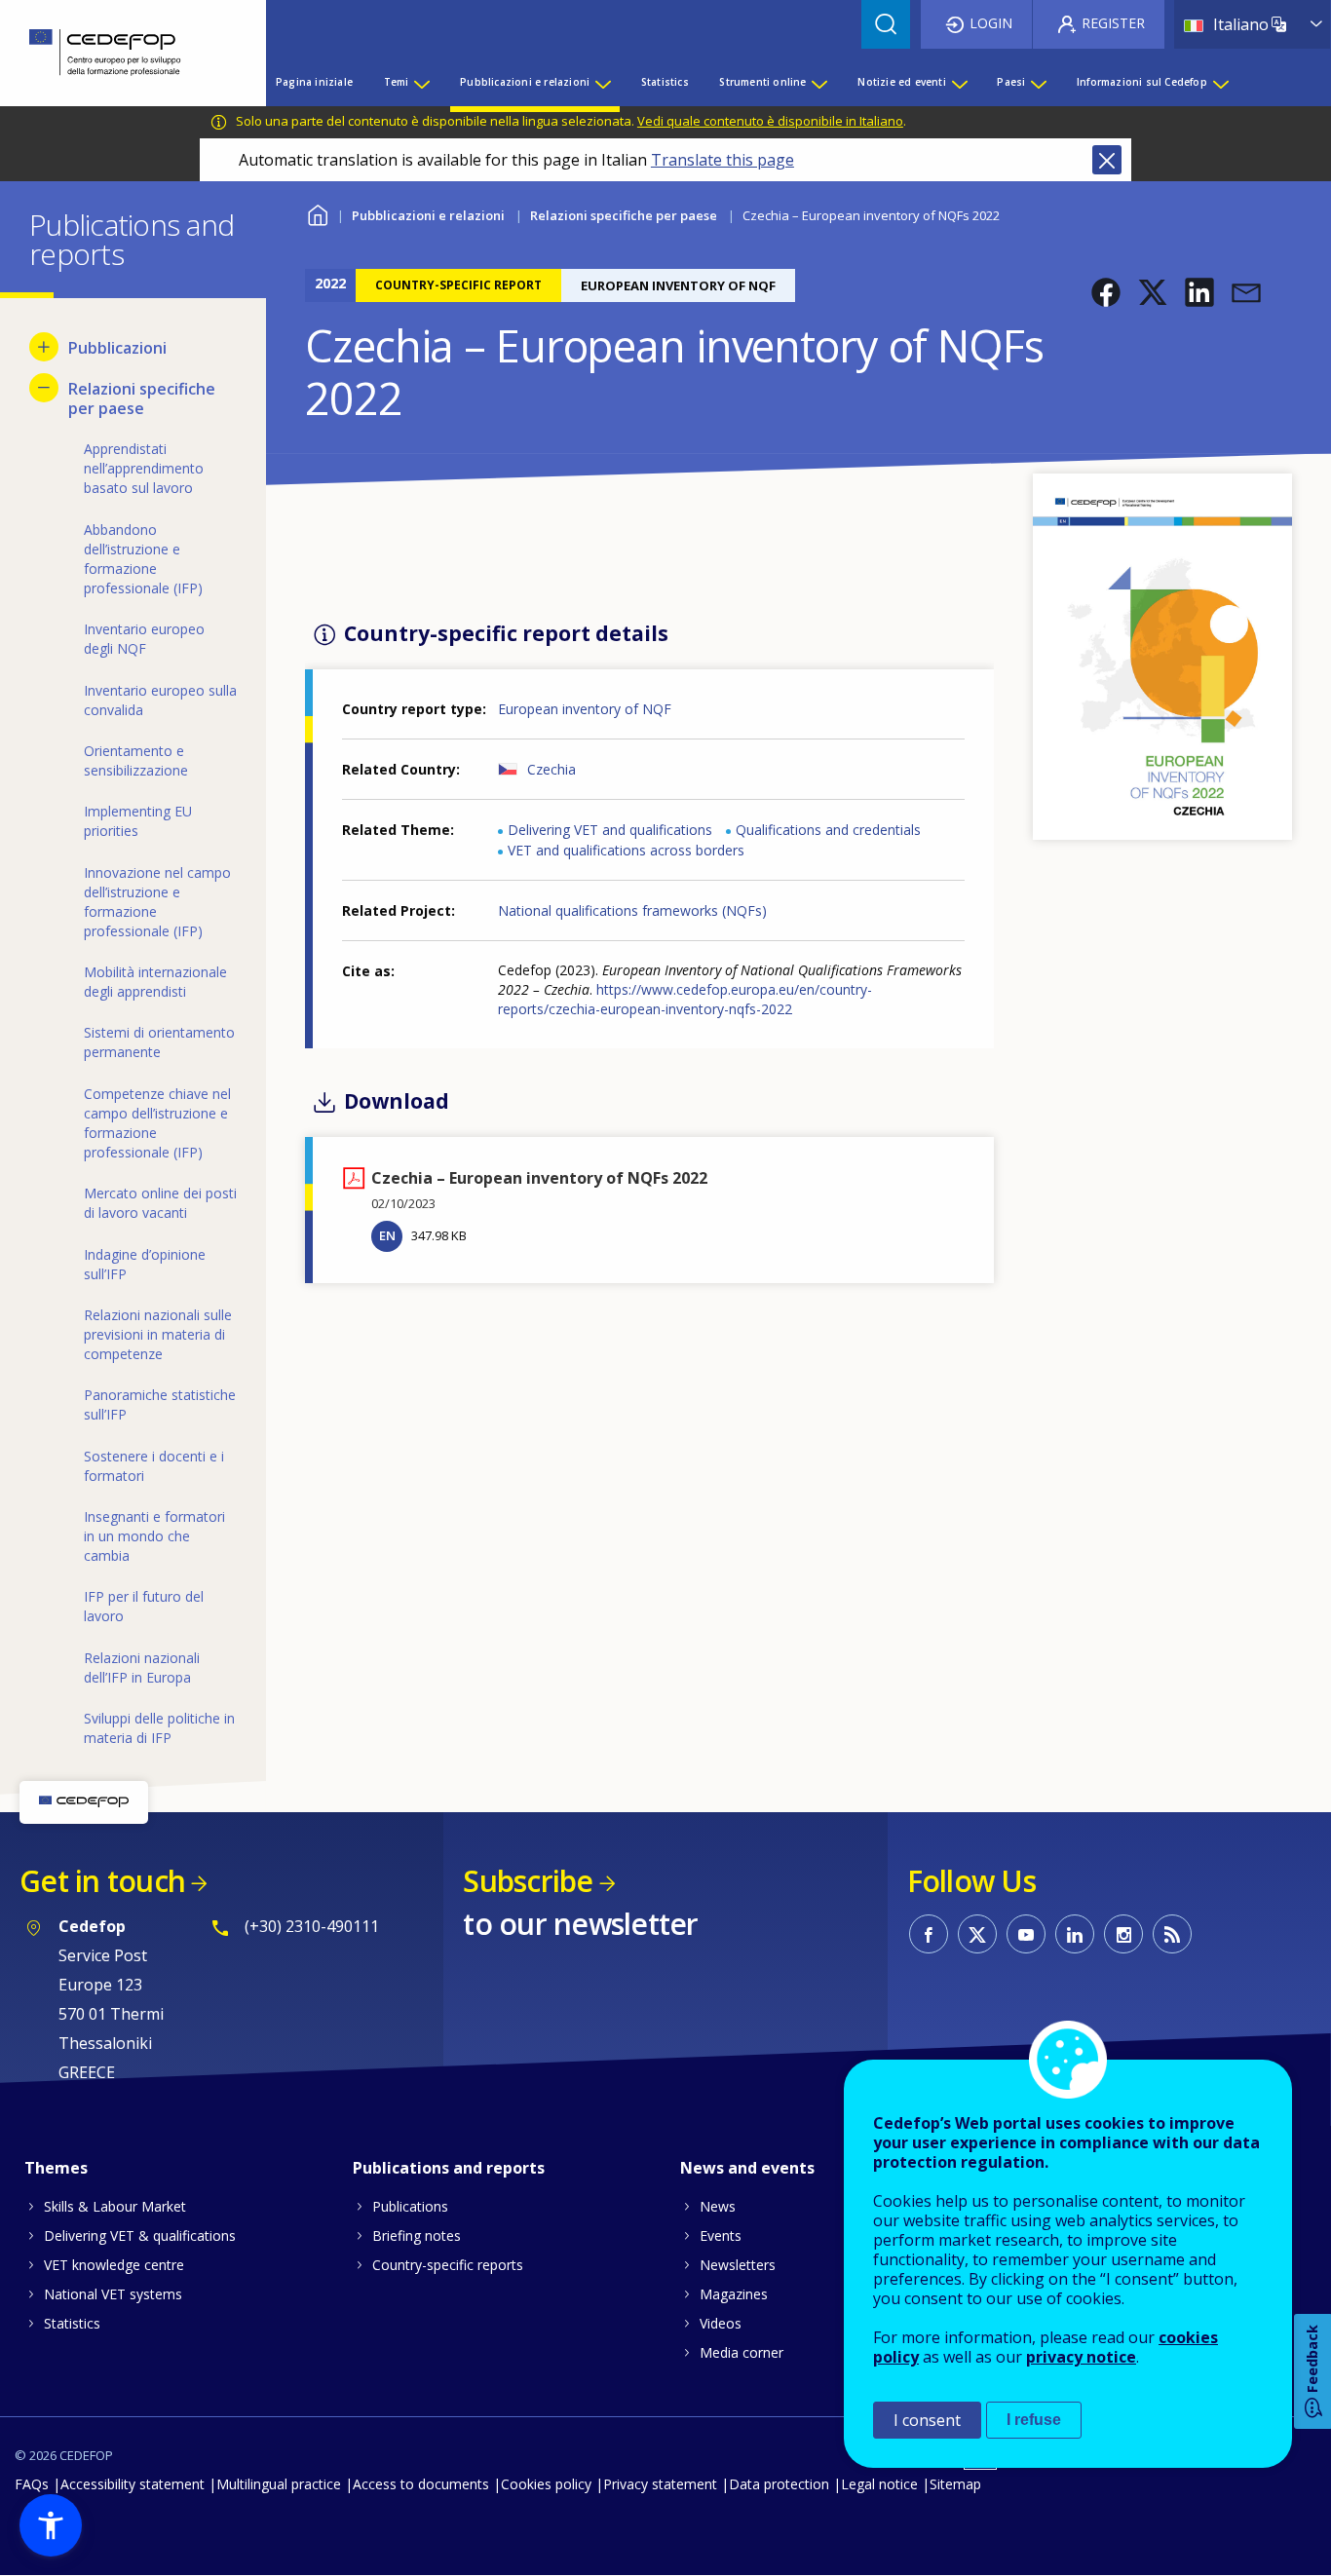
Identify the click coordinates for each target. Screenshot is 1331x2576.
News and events (747, 2168)
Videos (721, 2323)
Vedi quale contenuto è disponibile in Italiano (770, 121)
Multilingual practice (279, 2484)
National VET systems (113, 2294)
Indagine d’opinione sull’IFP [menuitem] (145, 1264)
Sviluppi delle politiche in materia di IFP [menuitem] (159, 1728)
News (718, 2206)
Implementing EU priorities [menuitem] (138, 821)
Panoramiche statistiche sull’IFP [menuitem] (160, 1404)
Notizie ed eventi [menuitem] (901, 82)
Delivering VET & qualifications (140, 2235)
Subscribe (528, 1881)
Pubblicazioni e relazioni (428, 215)
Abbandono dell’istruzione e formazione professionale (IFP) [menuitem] (143, 559)
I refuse (1034, 2420)
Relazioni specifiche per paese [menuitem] (142, 398)
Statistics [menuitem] (665, 82)
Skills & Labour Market (115, 2206)
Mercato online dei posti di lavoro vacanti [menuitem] (160, 1203)
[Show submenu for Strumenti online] (818, 82)
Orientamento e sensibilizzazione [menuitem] (136, 760)
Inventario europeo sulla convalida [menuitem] (160, 700)
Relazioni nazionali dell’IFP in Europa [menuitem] (142, 1667)
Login (991, 23)
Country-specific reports (448, 2265)
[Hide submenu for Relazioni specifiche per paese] (44, 388)
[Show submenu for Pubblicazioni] (44, 347)
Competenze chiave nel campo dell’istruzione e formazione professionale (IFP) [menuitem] (157, 1123)
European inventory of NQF (585, 709)
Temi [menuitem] (397, 82)
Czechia (551, 769)
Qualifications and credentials (828, 830)
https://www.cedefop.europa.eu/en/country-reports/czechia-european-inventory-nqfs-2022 (685, 999)
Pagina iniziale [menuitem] (314, 82)
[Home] (118, 53)
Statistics (72, 2323)
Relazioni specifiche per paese (624, 215)
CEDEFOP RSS (1172, 1934)
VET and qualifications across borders (626, 850)
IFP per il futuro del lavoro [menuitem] (144, 1606)
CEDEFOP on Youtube (1026, 1934)
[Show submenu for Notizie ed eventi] (959, 82)
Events (721, 2235)
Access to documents (421, 2484)
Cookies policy (546, 2484)
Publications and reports (449, 2168)
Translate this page (723, 160)
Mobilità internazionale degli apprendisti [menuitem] (155, 982)
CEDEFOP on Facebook (929, 1934)
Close (1107, 160)
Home (317, 213)
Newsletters (738, 2265)
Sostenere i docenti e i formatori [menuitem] (154, 1466)
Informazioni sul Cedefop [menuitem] (1142, 82)
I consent (927, 2420)
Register (1113, 23)
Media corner (742, 2352)
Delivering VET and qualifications (610, 830)
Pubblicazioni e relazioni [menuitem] (525, 82)
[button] (1106, 292)
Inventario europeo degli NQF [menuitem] (144, 639)
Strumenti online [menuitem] (762, 82)
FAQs (32, 2484)
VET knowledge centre (114, 2265)
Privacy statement (660, 2484)
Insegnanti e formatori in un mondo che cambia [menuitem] (154, 1536)
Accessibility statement (133, 2484)
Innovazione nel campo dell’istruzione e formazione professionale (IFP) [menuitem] (157, 902)
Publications (410, 2206)
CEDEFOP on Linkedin (1075, 1934)
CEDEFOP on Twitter (977, 1934)
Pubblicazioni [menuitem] (117, 348)
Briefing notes (417, 2235)
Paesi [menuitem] (1011, 82)
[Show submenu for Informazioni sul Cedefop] (1220, 82)
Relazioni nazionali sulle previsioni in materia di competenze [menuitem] (158, 1334)
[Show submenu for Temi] (421, 82)
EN (387, 1235)
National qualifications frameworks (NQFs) (632, 910)
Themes (56, 2168)
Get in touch (102, 1881)
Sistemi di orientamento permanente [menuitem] (159, 1042)
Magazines (734, 2294)
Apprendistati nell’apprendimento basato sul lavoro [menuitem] (144, 468)
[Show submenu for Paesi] (1038, 82)
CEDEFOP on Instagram (1123, 1934)
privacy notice (1081, 2357)
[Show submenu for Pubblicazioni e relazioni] (602, 82)
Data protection (779, 2484)
